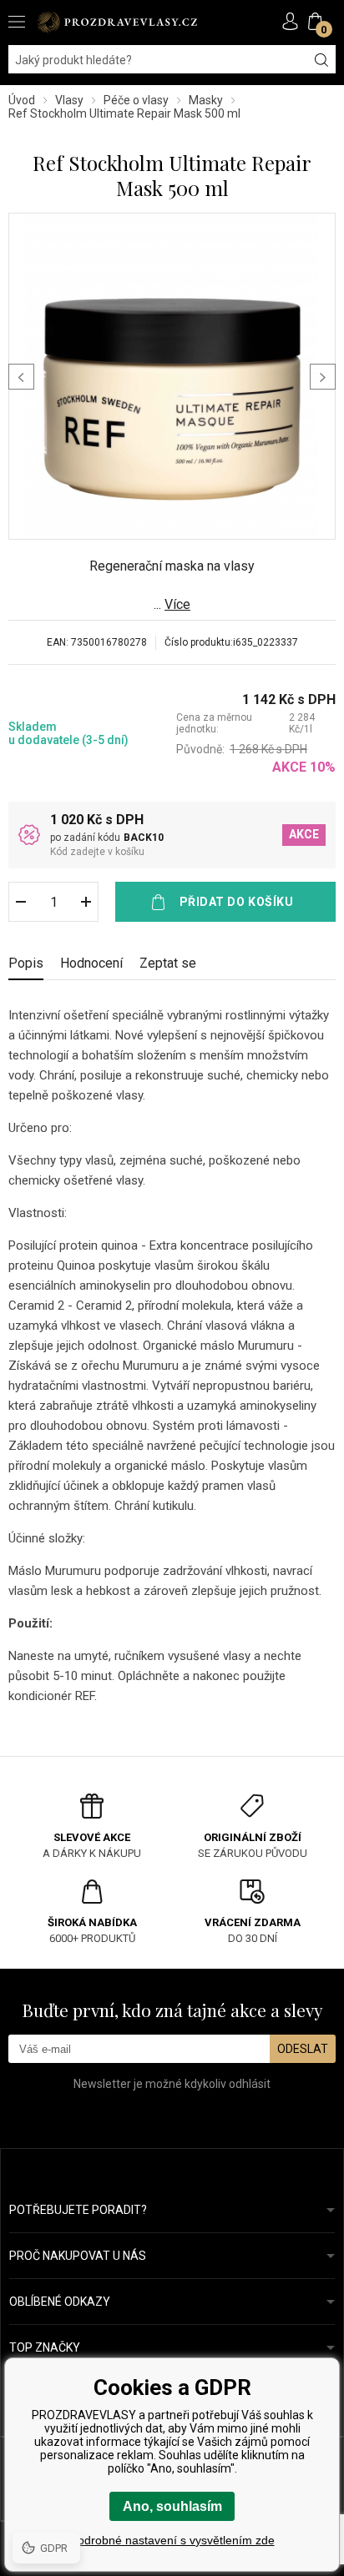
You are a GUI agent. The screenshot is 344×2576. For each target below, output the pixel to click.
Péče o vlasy (136, 100)
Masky (206, 100)
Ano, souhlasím (172, 2506)
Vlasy (69, 100)
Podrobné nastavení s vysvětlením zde (172, 2540)
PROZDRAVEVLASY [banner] (117, 22)
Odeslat (303, 2049)
